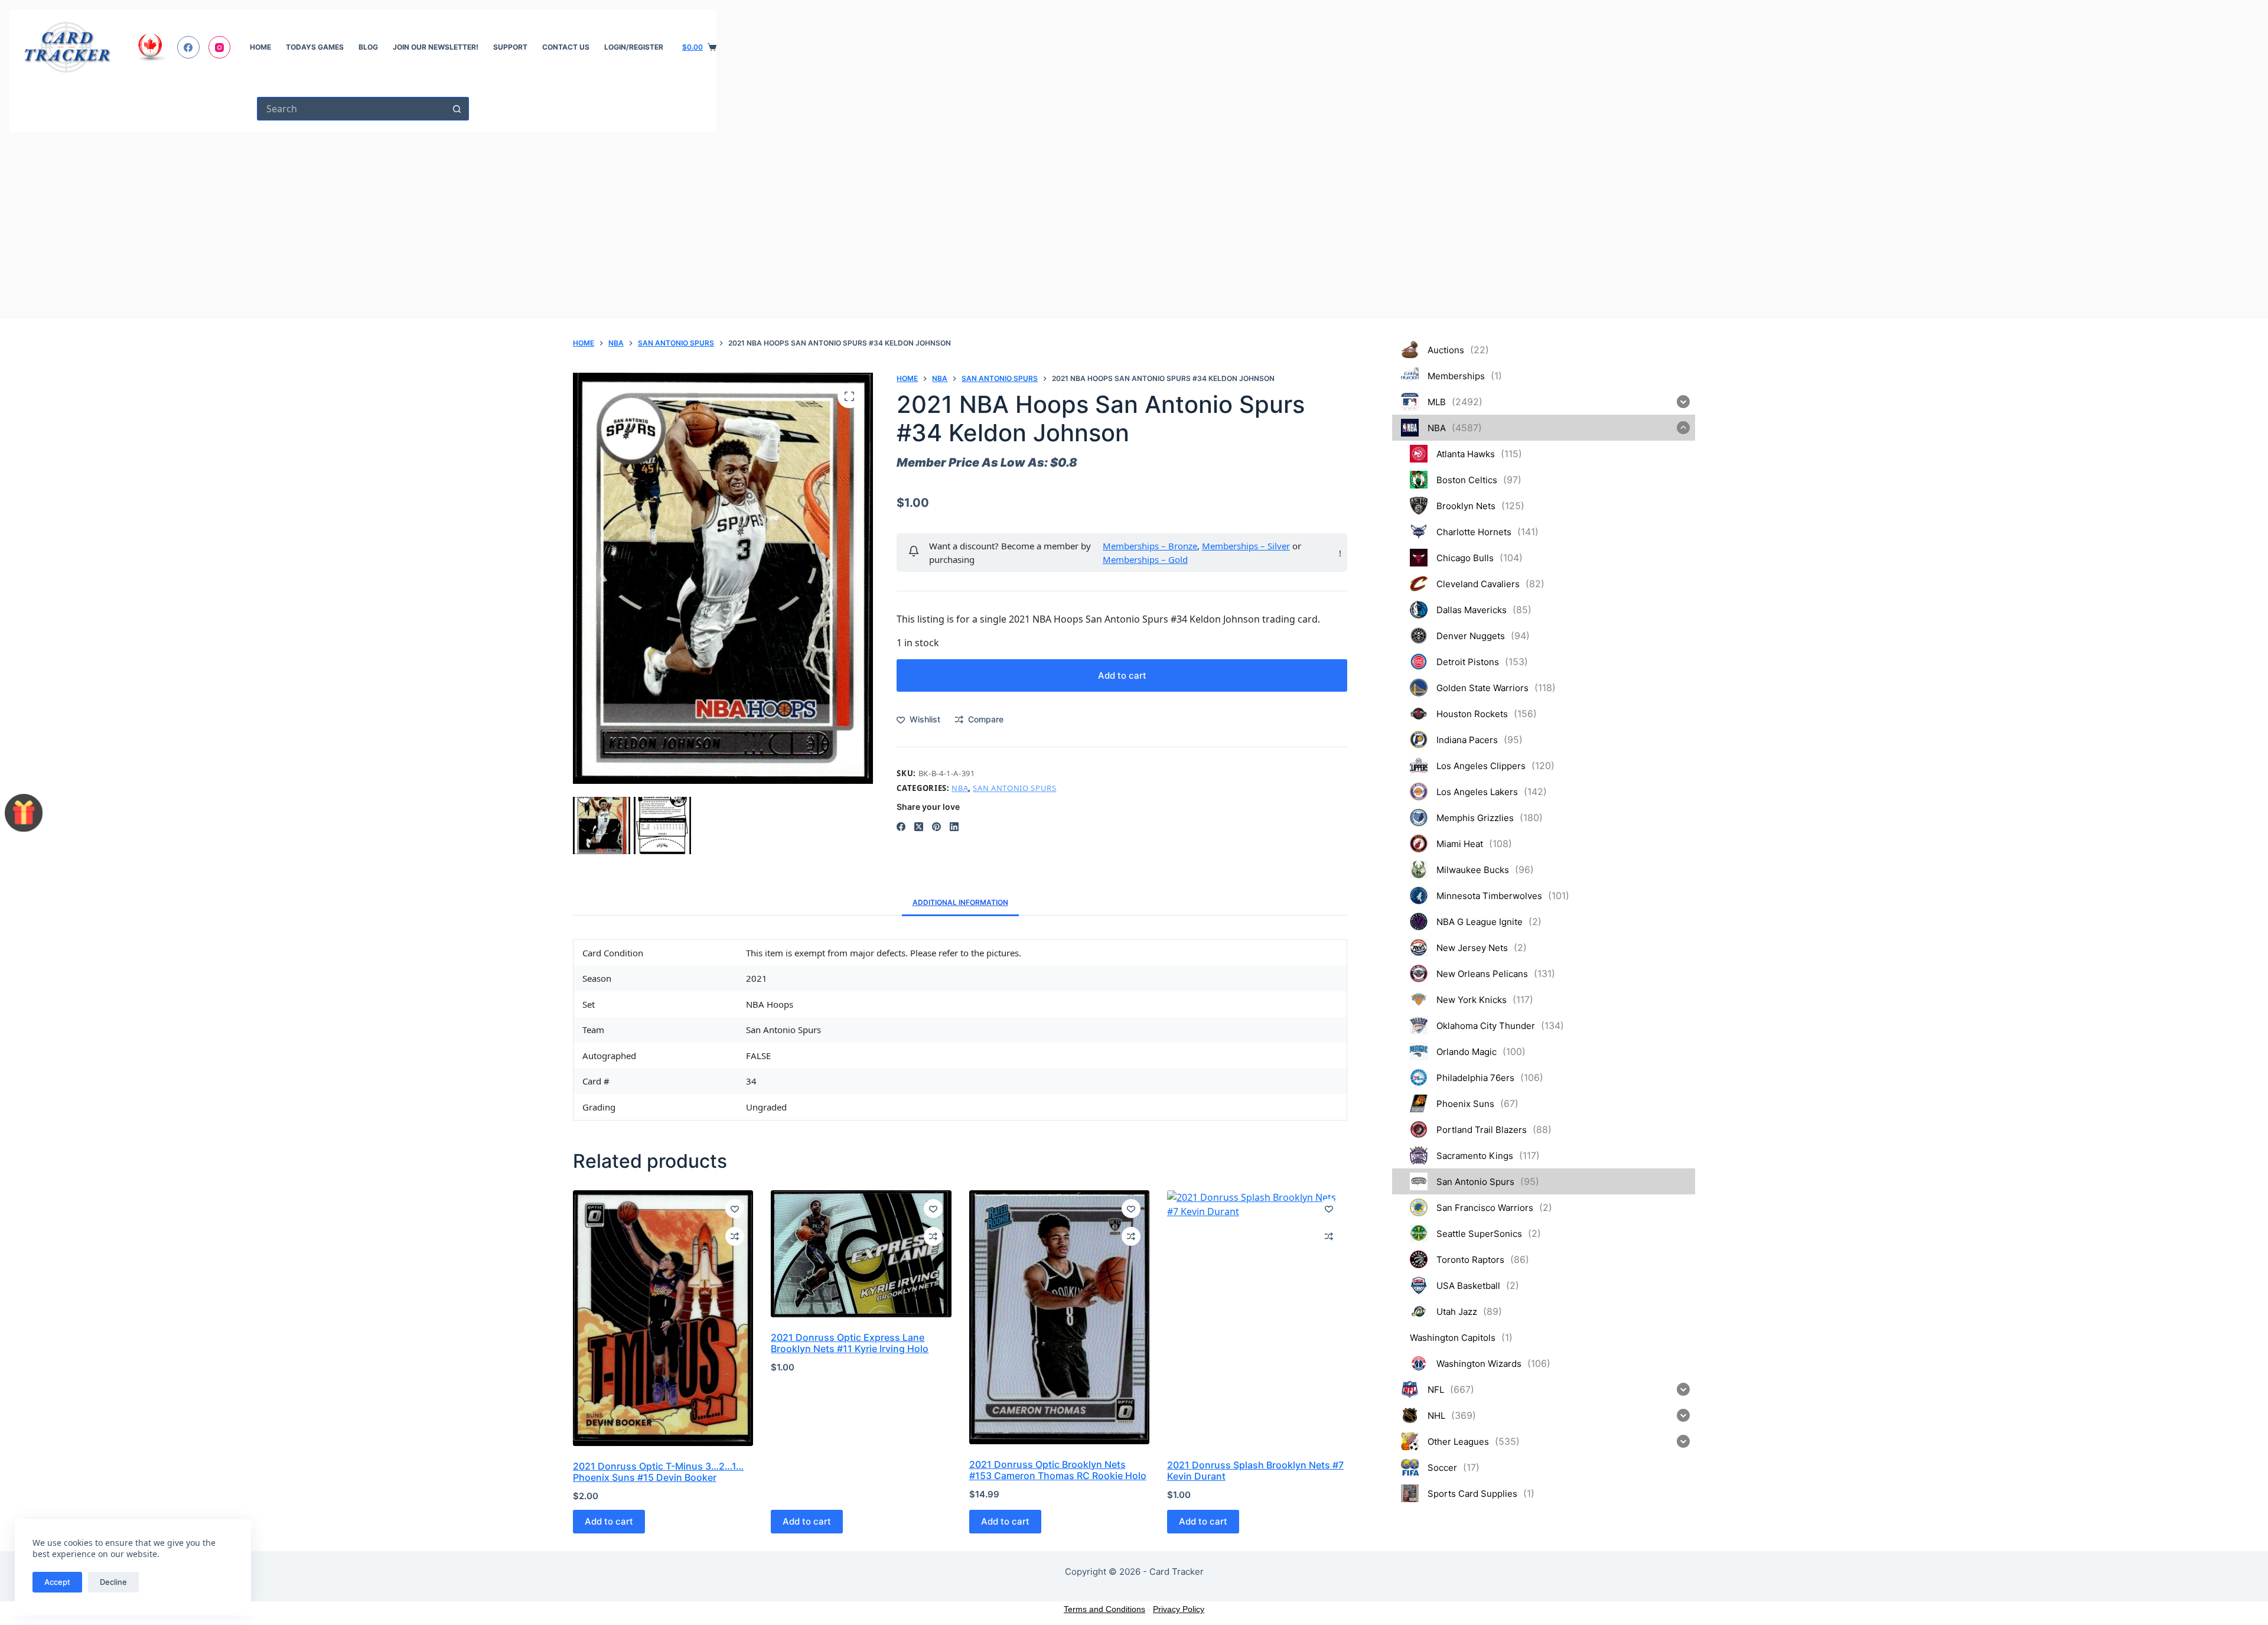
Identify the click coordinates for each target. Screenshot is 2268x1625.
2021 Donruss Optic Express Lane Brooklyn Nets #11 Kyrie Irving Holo (850, 1343)
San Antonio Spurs (1014, 788)
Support (510, 47)
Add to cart (1122, 675)
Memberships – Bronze (1150, 546)
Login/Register (634, 47)
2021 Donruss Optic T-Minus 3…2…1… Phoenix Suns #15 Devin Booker (658, 1472)
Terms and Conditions (1104, 1609)
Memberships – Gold (1145, 559)
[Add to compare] (735, 1236)
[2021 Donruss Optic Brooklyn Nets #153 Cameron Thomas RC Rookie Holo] (1059, 1317)
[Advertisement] (363, 221)
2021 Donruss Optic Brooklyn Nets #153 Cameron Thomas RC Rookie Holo (1058, 1470)
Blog (368, 47)
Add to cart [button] (609, 1521)
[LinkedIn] (954, 827)
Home (260, 47)
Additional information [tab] (960, 902)
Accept (57, 1582)
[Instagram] (220, 47)
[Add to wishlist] (735, 1209)
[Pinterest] (936, 827)
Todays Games (315, 47)
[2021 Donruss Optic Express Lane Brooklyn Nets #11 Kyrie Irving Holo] (861, 1254)
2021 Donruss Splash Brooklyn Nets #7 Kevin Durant (1255, 1471)
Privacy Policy (1179, 1609)
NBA (960, 788)
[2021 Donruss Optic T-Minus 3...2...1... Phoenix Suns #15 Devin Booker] (663, 1318)
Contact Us (566, 47)
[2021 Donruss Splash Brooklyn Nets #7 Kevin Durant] (1257, 1318)
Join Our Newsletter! (436, 47)
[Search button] (457, 109)
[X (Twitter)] (919, 827)
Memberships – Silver (1246, 546)
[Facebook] (188, 47)
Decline (113, 1582)
